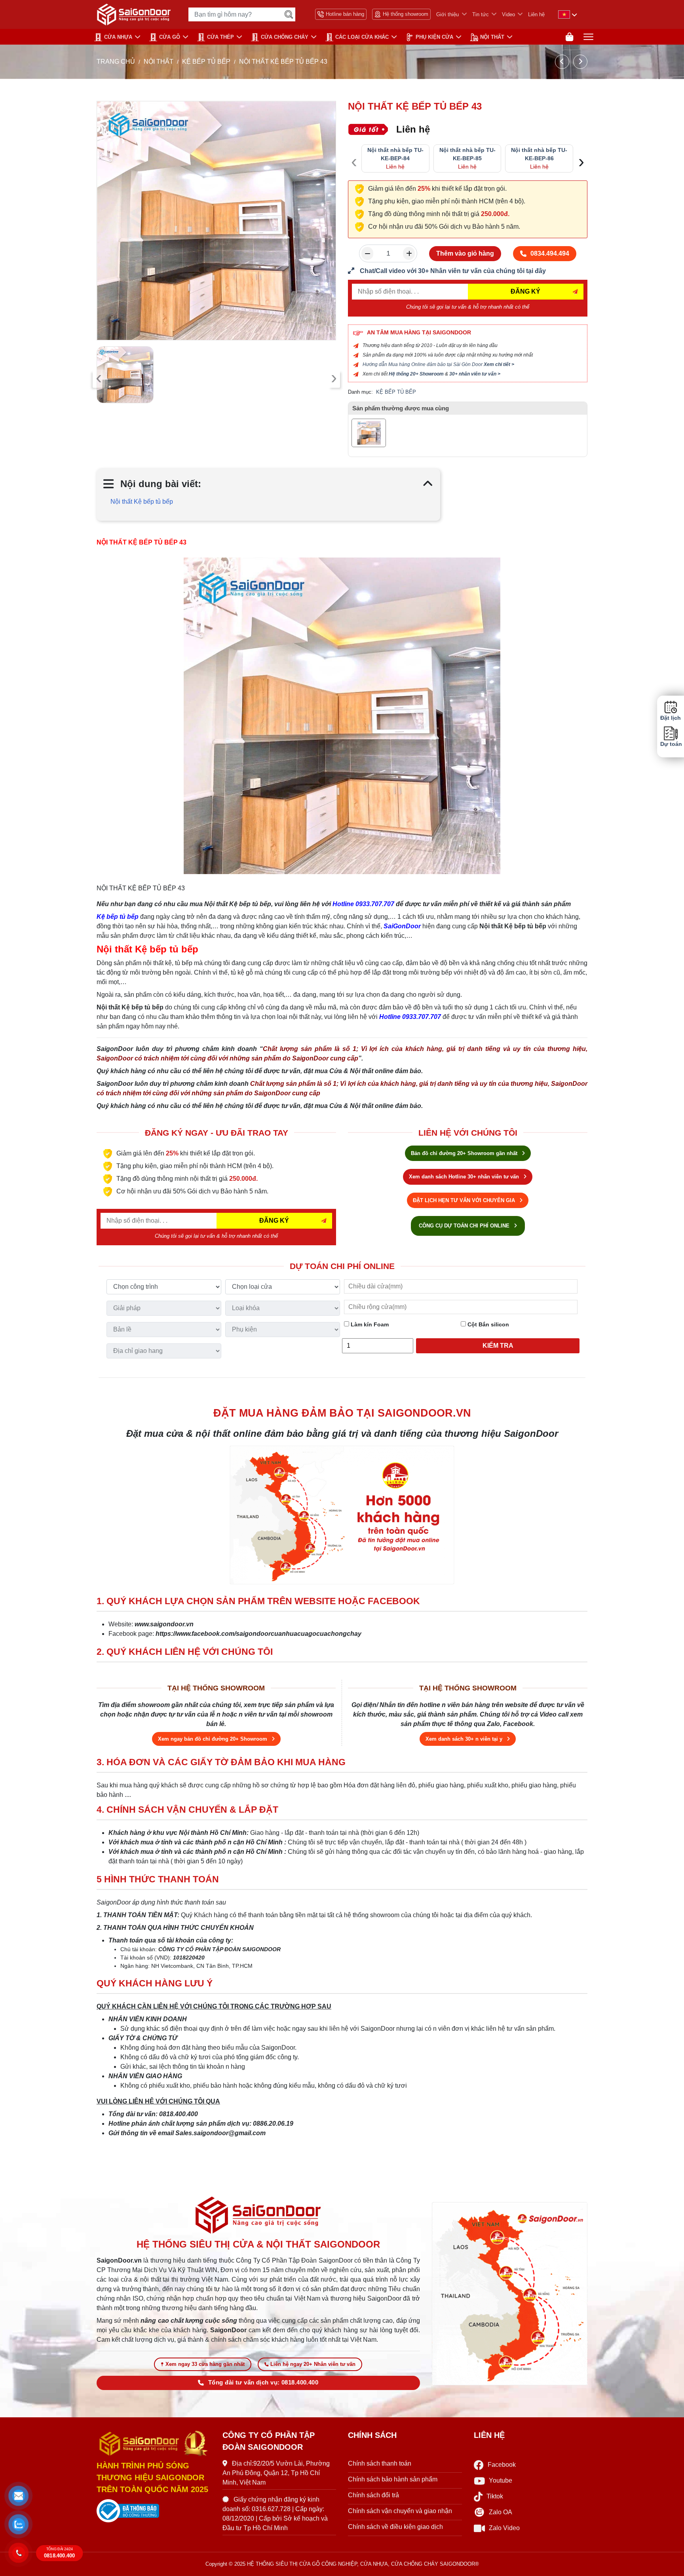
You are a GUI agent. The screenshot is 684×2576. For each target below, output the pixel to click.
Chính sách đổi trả (373, 2495)
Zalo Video (504, 2528)
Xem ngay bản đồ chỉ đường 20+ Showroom (213, 1739)
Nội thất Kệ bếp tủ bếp (142, 502)
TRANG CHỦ (116, 62)
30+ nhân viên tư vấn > (475, 374)
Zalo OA (501, 2512)
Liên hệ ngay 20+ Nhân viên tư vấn (313, 2364)
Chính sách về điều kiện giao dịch (395, 2527)
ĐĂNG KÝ (525, 291)
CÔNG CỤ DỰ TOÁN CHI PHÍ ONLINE (465, 1226)
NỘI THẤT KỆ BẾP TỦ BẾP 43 (142, 542)
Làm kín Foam (369, 1324)
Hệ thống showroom (406, 14)
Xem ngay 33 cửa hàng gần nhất (205, 2364)
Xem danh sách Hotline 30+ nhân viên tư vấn (465, 1177)
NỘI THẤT (492, 37)
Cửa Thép (220, 37)
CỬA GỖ (170, 37)
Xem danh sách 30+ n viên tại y (465, 1739)
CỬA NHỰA (118, 37)
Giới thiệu (447, 14)
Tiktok (495, 2496)
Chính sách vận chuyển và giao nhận (400, 2511)
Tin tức (481, 14)
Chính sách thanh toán (380, 2463)
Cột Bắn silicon (487, 1324)
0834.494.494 (550, 253)
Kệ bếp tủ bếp (118, 917)
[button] (19, 2496)
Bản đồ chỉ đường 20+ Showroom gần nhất (465, 1153)
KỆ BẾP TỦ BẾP (206, 62)
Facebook (502, 2465)
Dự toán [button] (671, 744)
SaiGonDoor (402, 926)
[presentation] (99, 379)
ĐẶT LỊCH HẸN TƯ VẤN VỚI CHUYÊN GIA (465, 1200)
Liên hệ (536, 14)
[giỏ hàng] (569, 37)
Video (508, 14)
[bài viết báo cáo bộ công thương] (154, 2511)
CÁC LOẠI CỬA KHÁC (362, 37)
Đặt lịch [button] (671, 718)
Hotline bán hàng (345, 14)
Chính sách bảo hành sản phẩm (393, 2479)
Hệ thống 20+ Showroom (416, 374)
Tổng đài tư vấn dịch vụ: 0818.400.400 (263, 2383)
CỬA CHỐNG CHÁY (285, 37)
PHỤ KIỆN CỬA (434, 37)
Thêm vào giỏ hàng (465, 253)
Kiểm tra (498, 1346)
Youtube (501, 2480)
